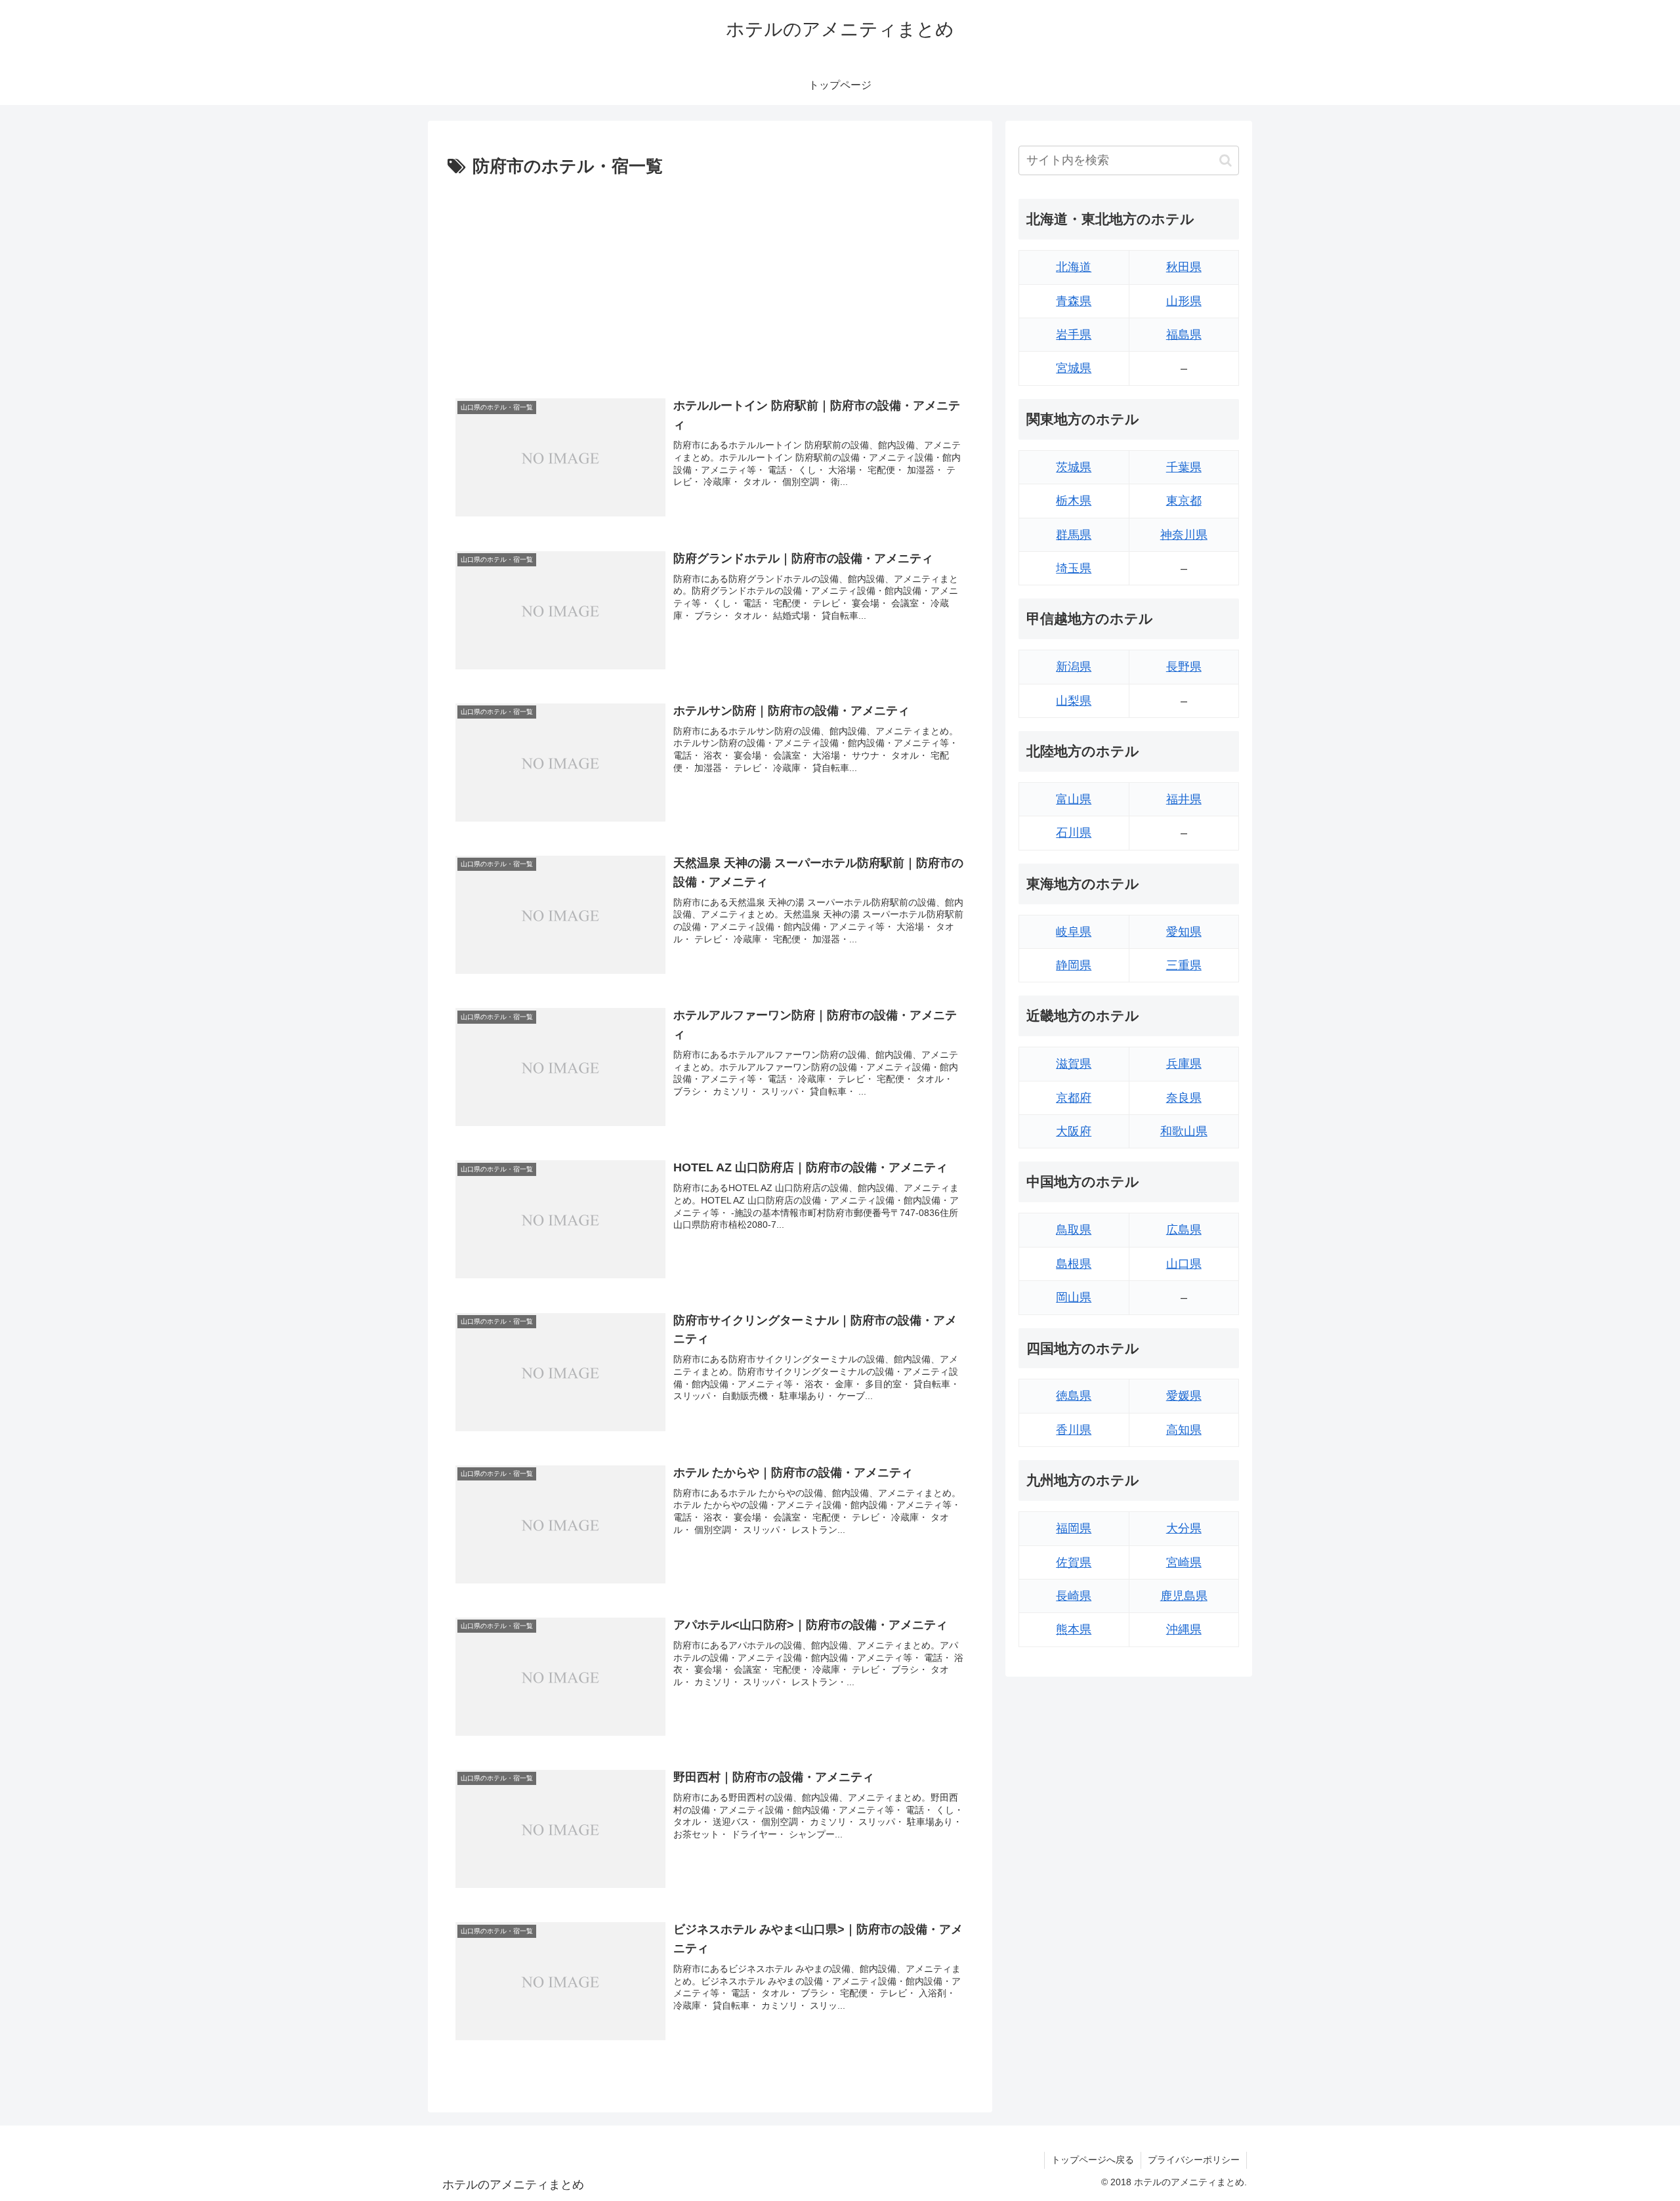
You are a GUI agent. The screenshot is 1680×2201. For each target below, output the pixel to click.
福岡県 (1074, 1528)
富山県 (1074, 799)
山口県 (1184, 1264)
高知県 (1184, 1430)
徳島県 (1074, 1396)
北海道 (1074, 267)
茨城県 (1074, 467)
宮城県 (1074, 368)
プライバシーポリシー (1194, 2160)
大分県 (1184, 1528)
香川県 (1074, 1430)
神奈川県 (1184, 535)
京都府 (1074, 1098)
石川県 (1074, 833)
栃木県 (1074, 501)
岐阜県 (1074, 932)
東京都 (1184, 501)
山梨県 (1074, 701)
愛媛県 (1184, 1396)
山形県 (1184, 301)
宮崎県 (1184, 1562)
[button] (1226, 160)
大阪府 (1074, 1131)
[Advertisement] (710, 280)
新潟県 (1074, 667)
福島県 (1184, 335)
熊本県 (1074, 1629)
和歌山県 (1184, 1131)
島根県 (1074, 1264)
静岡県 (1074, 965)
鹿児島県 (1184, 1596)
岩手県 (1074, 335)
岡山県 (1074, 1297)
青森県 (1074, 301)
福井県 (1184, 799)
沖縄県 (1184, 1629)
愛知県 (1184, 932)
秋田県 (1184, 267)
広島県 (1184, 1230)
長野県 (1184, 667)
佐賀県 (1074, 1562)
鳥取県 (1074, 1230)
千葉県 (1184, 467)
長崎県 (1074, 1596)
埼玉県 (1074, 568)
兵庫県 (1184, 1064)
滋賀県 (1074, 1064)
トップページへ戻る (1093, 2160)
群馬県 (1074, 535)
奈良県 (1184, 1098)
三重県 (1184, 965)
